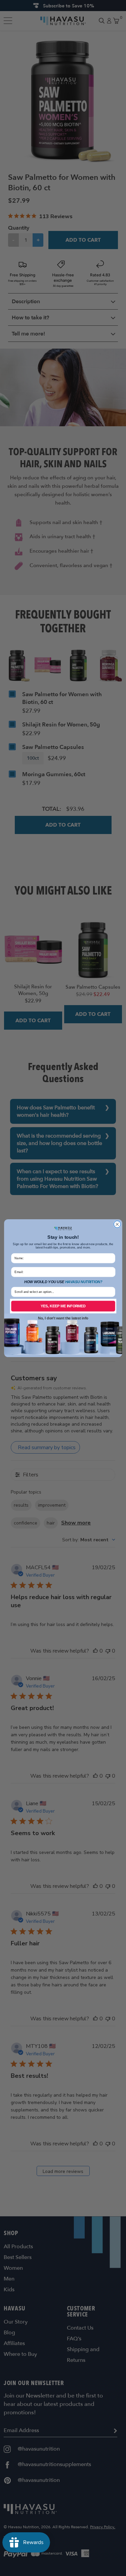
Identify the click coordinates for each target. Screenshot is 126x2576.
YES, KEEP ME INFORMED (63, 1306)
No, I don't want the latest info (63, 1318)
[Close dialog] (117, 1224)
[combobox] (62, 1292)
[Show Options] (111, 1292)
